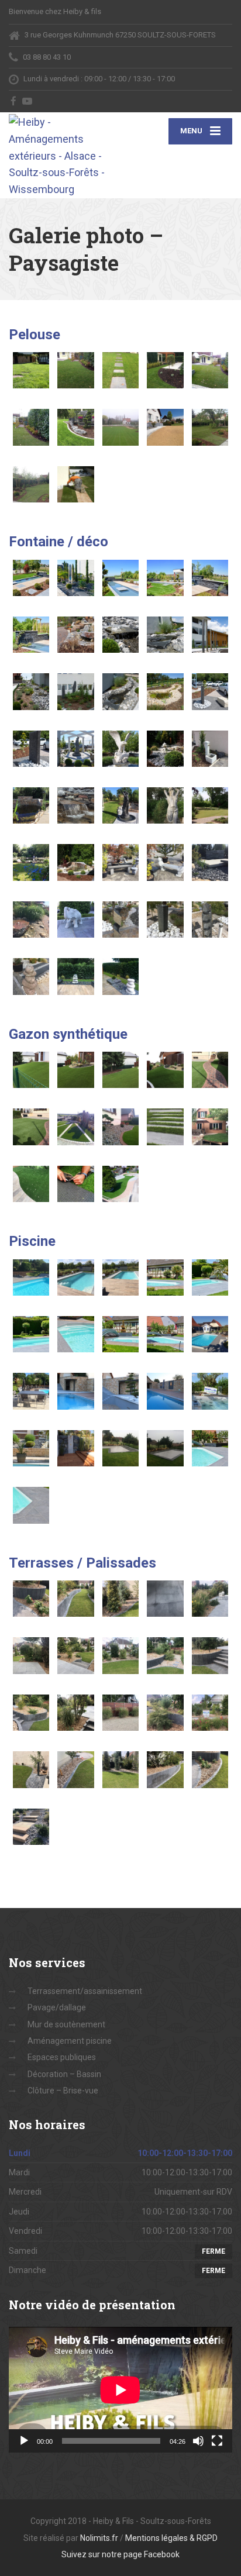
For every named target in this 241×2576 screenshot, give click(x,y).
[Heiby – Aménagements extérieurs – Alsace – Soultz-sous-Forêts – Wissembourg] (65, 155)
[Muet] (198, 2441)
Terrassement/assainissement (85, 1991)
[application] (120, 2390)
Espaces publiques (62, 2057)
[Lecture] (24, 2441)
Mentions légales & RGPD (171, 2538)
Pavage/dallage (57, 2007)
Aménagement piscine (70, 2041)
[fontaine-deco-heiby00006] (31, 635)
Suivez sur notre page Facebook (120, 2554)
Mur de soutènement (66, 2024)
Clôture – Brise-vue (63, 2091)
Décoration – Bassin (64, 2074)
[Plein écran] (217, 2441)
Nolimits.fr (99, 2538)
